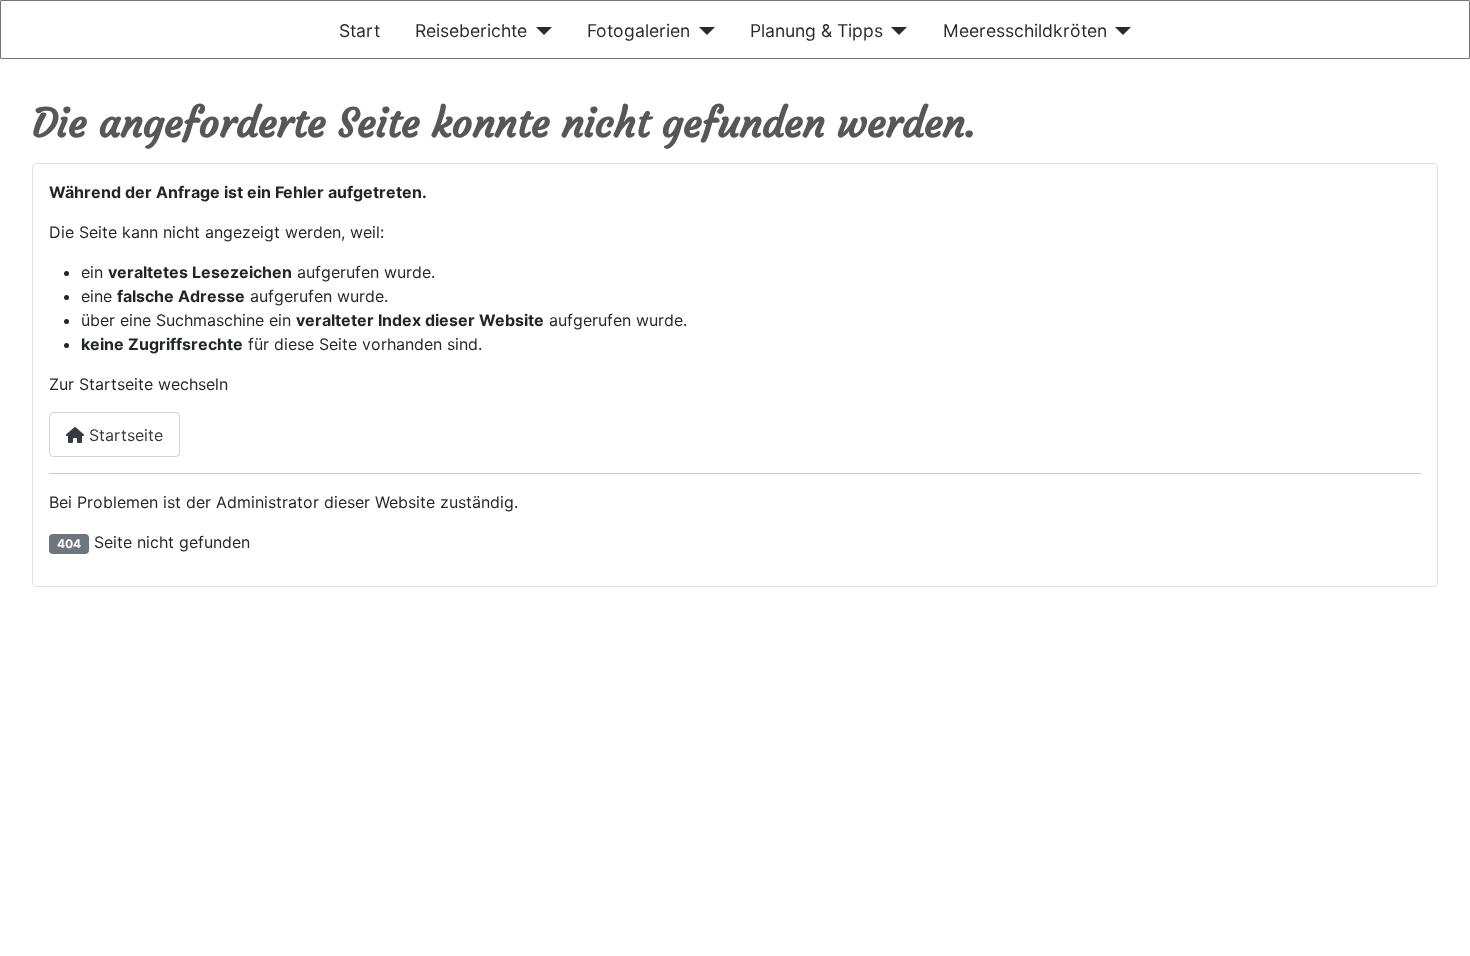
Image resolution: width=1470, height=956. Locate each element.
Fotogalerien (638, 30)
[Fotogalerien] (702, 31)
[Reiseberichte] (539, 31)
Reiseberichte (471, 30)
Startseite (123, 435)
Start (359, 30)
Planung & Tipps (816, 30)
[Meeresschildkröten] (1119, 31)
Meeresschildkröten (1025, 30)
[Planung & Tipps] (895, 31)
